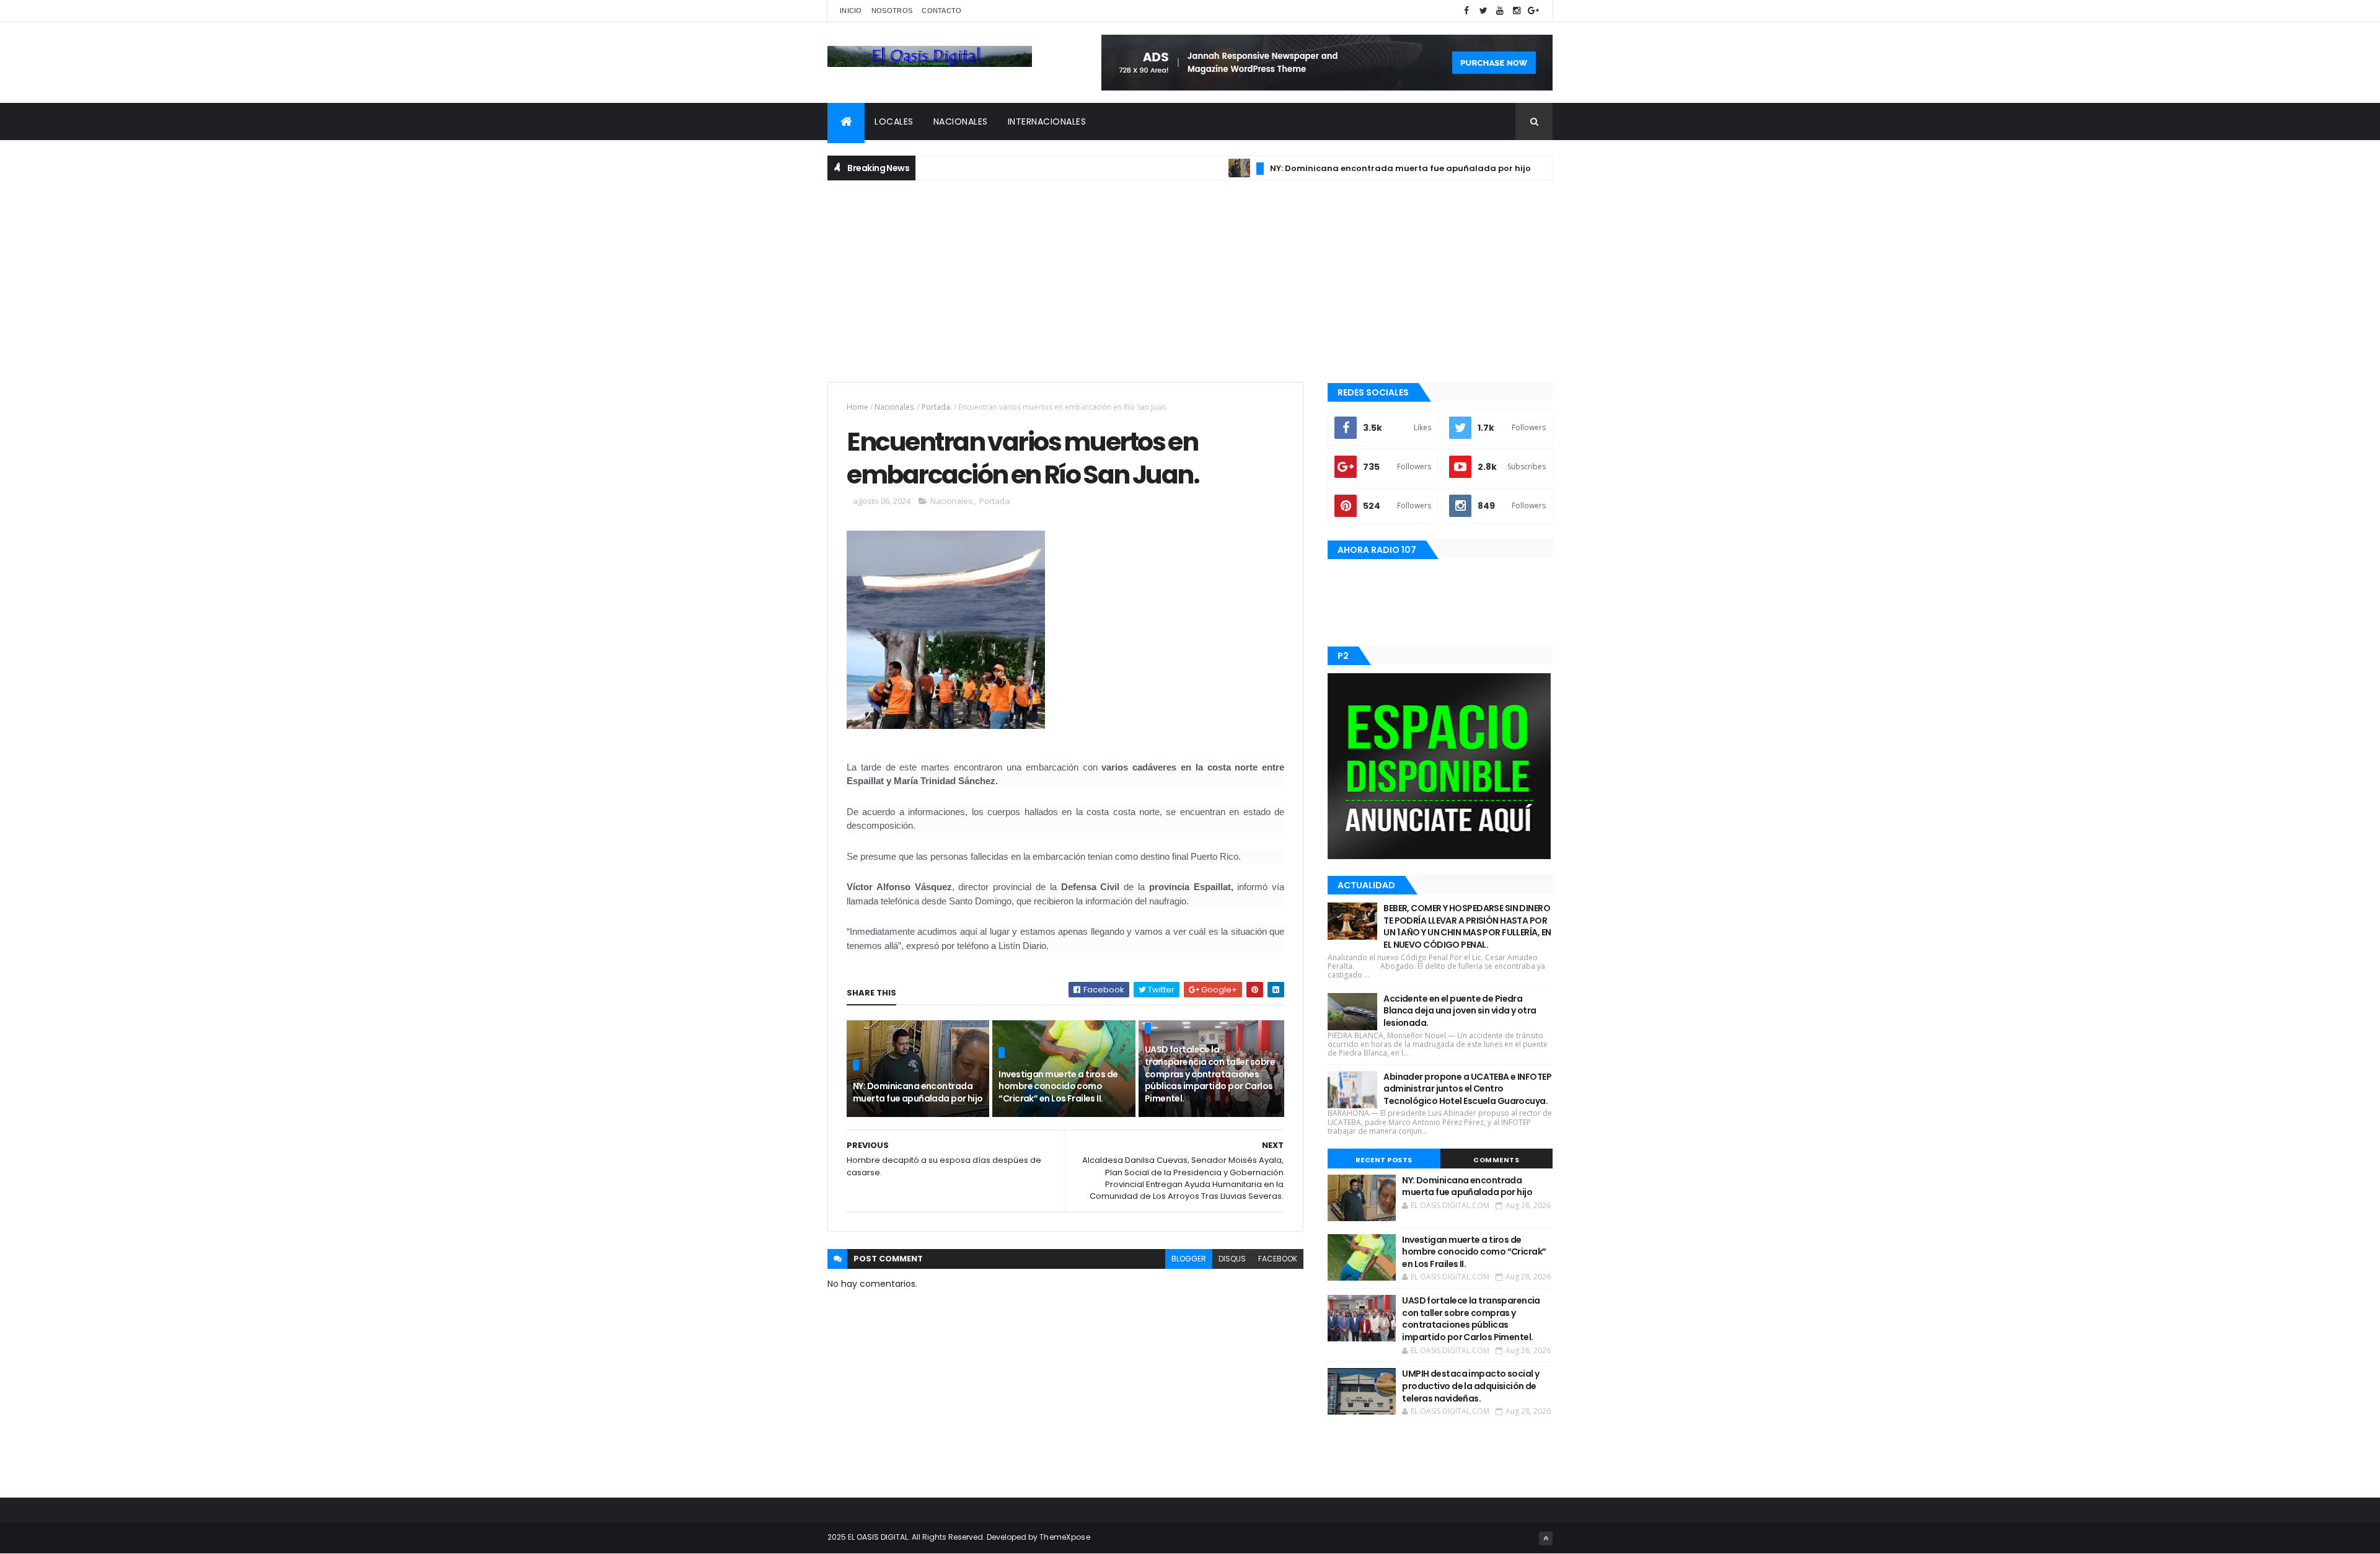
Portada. (937, 407)
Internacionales (1047, 121)
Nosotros (892, 11)
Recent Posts (1384, 1160)
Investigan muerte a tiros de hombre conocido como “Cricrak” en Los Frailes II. (1058, 1086)
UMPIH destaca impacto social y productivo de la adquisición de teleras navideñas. (1470, 1386)
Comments (1496, 1160)
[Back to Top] (1546, 1539)
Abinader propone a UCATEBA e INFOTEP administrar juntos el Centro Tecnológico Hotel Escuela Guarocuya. (1467, 1089)
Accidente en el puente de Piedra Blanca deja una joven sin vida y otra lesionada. (1460, 1011)
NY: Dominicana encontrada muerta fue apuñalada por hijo (1341, 168)
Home (857, 407)
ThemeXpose (1065, 1537)
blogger (1189, 1259)
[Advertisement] (1190, 280)
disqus (1232, 1259)
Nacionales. (895, 407)
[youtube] (1500, 11)
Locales (894, 121)
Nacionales (961, 121)
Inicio (851, 11)
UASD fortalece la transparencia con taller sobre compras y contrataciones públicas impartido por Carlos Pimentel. (1210, 1074)
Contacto (941, 11)
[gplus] (1533, 11)
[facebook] (1466, 11)
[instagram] (1517, 11)
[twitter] (1483, 11)
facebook (1278, 1259)
